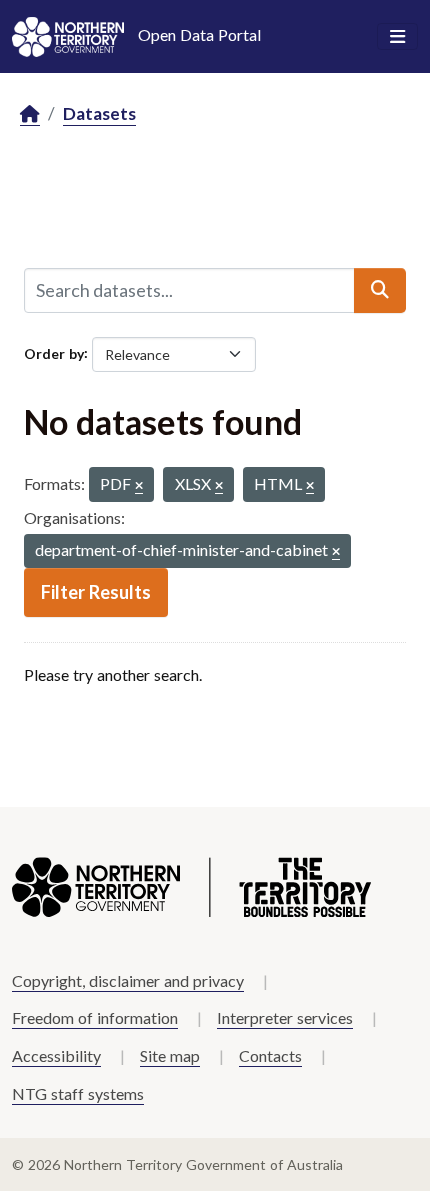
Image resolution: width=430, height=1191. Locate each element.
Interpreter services (285, 1017)
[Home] (30, 114)
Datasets (99, 113)
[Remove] (139, 486)
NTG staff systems (78, 1093)
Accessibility (56, 1055)
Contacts (270, 1055)
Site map (170, 1055)
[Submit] (380, 290)
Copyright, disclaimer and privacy (128, 980)
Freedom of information (95, 1017)
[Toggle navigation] (397, 37)
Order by (54, 352)
